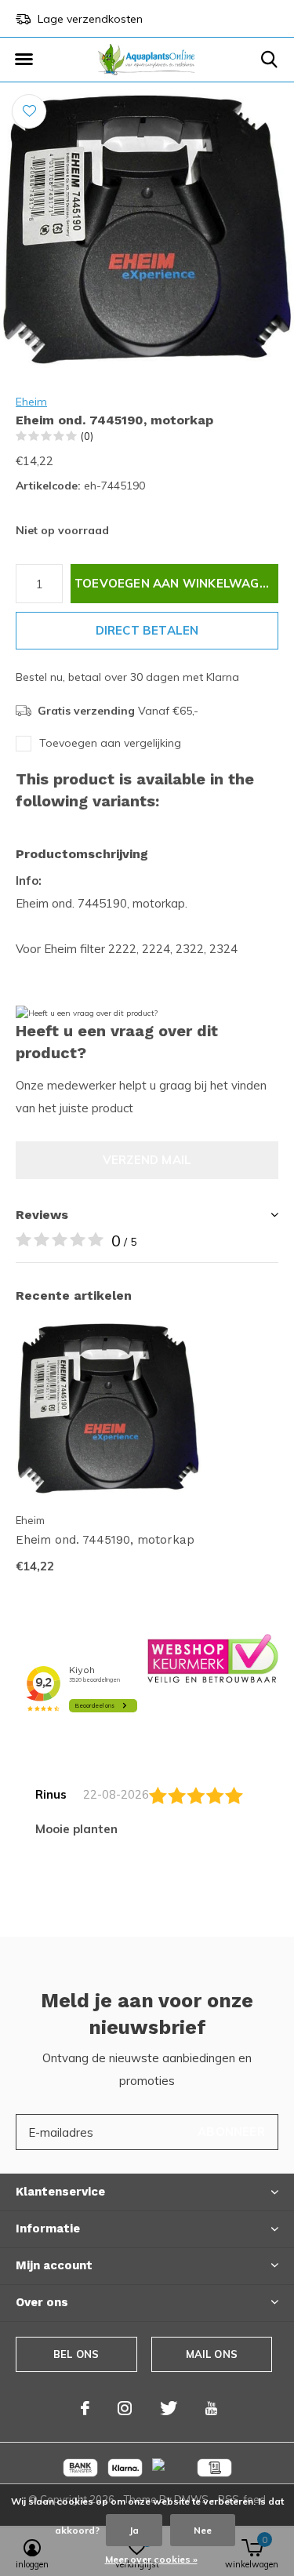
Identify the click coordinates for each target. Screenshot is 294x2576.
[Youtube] (211, 2408)
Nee (203, 2530)
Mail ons (212, 2354)
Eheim (31, 402)
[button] (24, 60)
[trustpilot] (213, 1657)
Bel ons (76, 2354)
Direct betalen (147, 630)
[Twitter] (169, 2408)
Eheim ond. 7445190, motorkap (105, 1540)
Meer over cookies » (151, 2559)
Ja (134, 2530)
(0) (87, 436)
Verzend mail (147, 1160)
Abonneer (231, 2132)
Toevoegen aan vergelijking (110, 743)
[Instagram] (125, 2408)
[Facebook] (85, 2408)
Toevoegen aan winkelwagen (175, 583)
